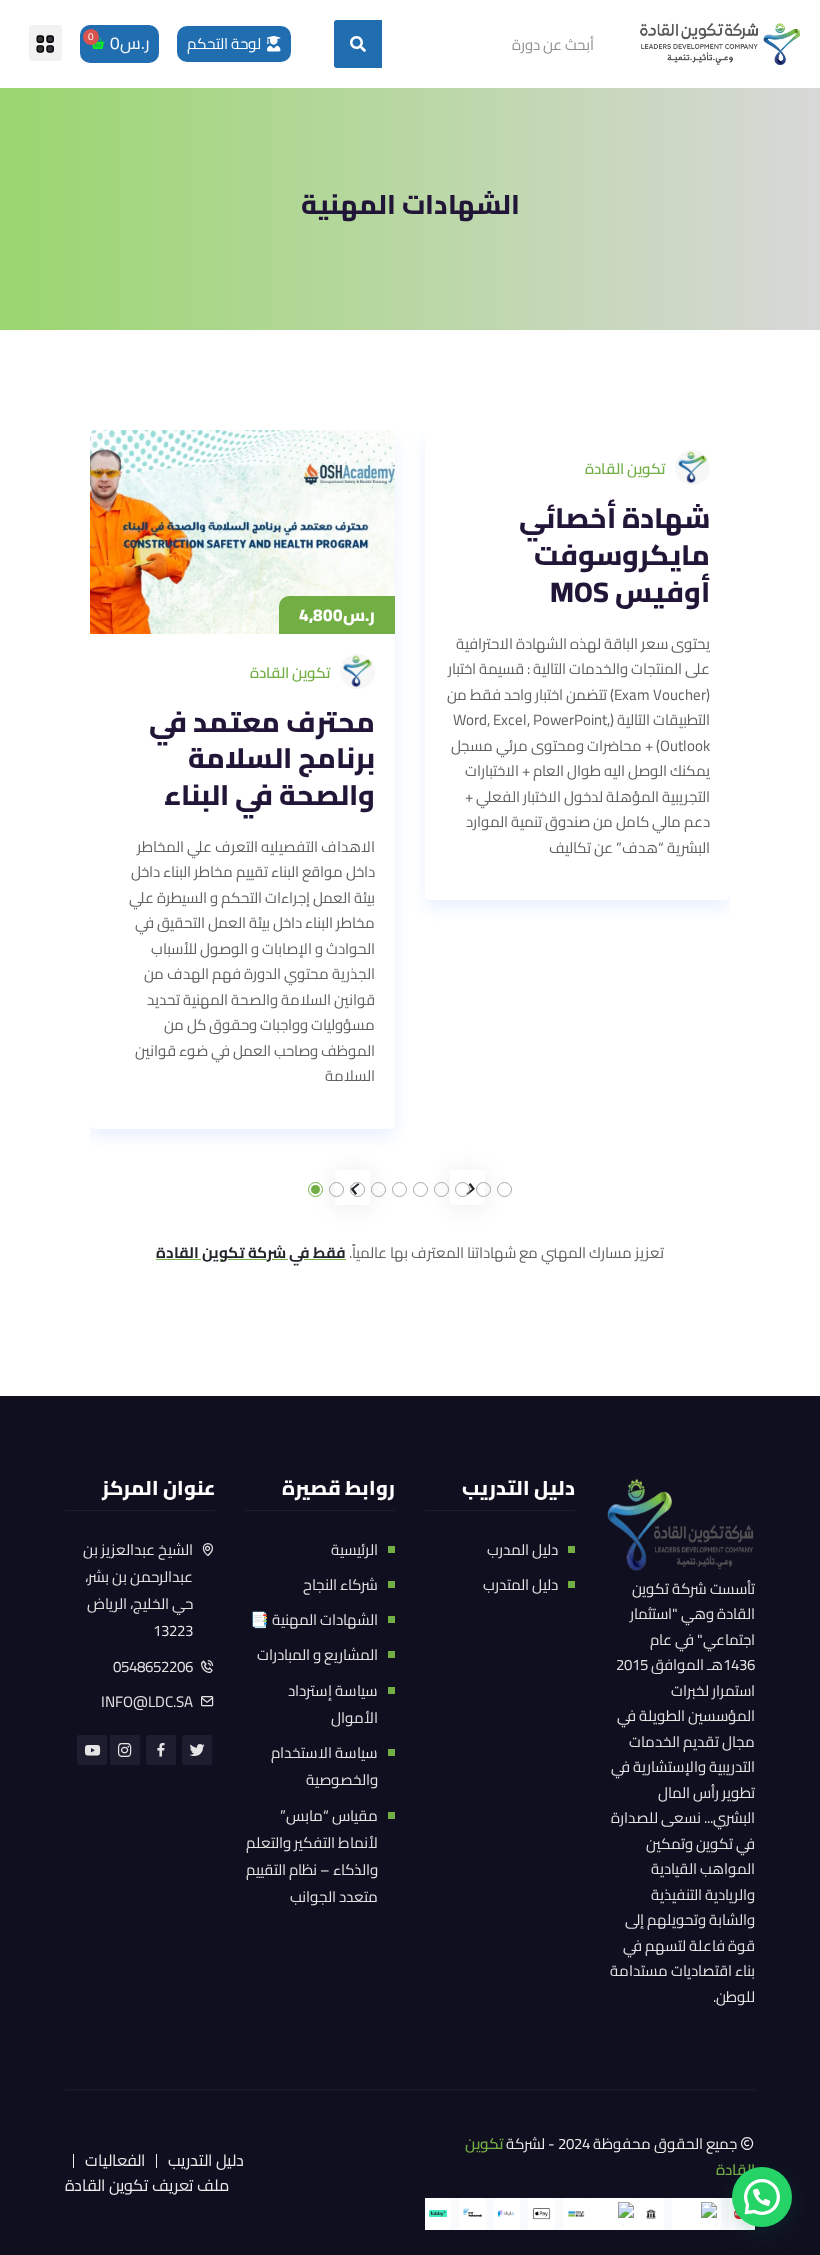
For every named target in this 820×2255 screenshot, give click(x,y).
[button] (45, 43)
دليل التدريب (206, 2160)
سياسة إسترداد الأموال (333, 1704)
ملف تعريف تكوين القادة (147, 2185)
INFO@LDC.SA (147, 1701)
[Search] (358, 44)
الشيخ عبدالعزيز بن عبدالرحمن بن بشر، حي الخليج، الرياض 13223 (138, 1590)
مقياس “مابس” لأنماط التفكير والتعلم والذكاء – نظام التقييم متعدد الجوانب (312, 1856)
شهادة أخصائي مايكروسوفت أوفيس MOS (614, 555)
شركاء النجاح (340, 1584)
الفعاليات (115, 2160)
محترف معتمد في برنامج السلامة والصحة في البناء (262, 759)
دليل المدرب (522, 1549)
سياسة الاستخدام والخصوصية (324, 1766)
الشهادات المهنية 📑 (314, 1619)
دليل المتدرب (520, 1584)
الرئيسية (354, 1549)
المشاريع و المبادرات (317, 1654)
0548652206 (153, 1666)
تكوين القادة (290, 672)
